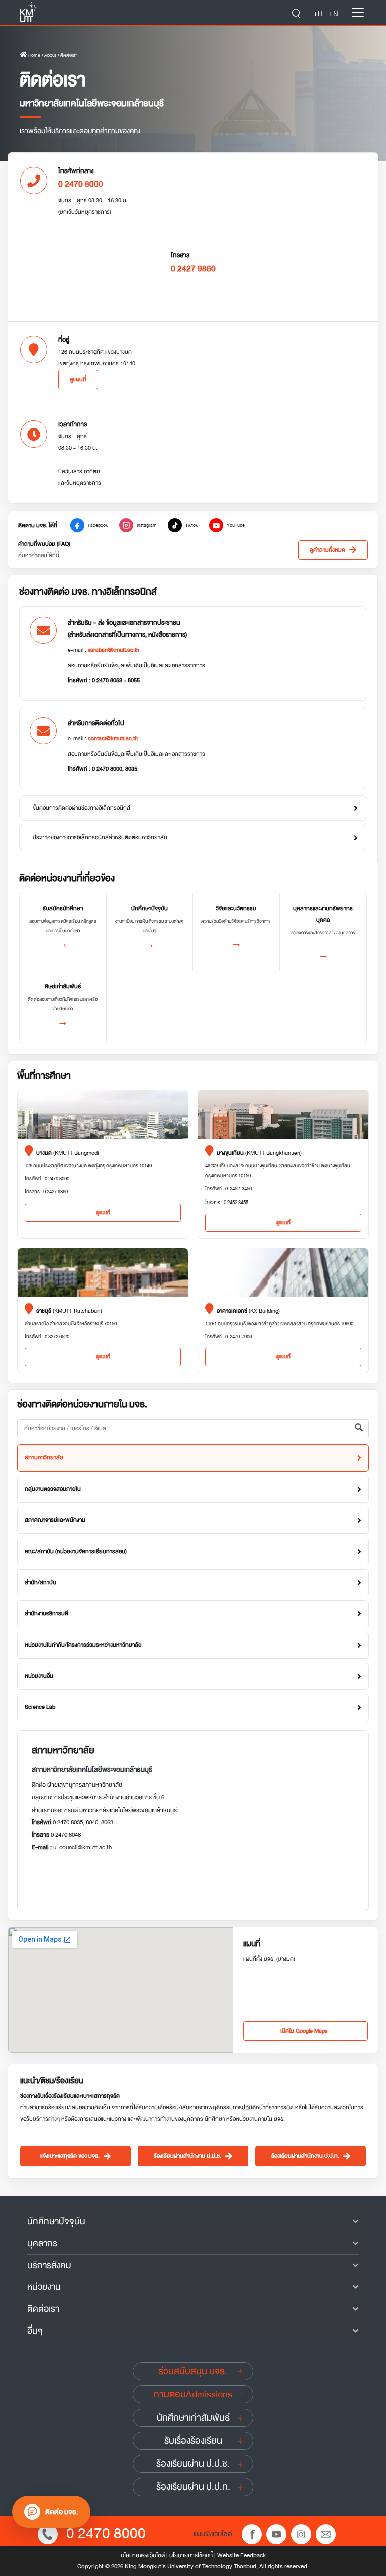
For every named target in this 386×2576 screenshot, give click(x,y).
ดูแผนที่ (78, 379)
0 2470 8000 (106, 2534)
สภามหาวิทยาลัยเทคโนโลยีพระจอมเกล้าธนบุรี (92, 1770)
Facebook (98, 525)
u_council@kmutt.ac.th (82, 1847)
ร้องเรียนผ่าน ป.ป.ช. (193, 2464)
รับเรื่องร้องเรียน (193, 2441)
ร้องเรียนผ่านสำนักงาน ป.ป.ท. (305, 2156)
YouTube (236, 525)
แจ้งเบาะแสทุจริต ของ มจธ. (70, 2156)
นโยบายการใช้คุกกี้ (191, 2555)
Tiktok (192, 525)
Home (34, 55)
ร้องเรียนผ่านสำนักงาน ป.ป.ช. (187, 2156)
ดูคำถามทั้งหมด (327, 550)
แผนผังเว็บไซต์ (213, 2534)
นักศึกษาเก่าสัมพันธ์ (193, 2418)
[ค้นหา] (359, 1429)
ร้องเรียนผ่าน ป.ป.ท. (193, 2487)
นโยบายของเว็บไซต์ (143, 2555)
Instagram (147, 525)
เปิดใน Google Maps (304, 2031)
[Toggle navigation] (358, 13)
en (334, 14)
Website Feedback (242, 2555)
